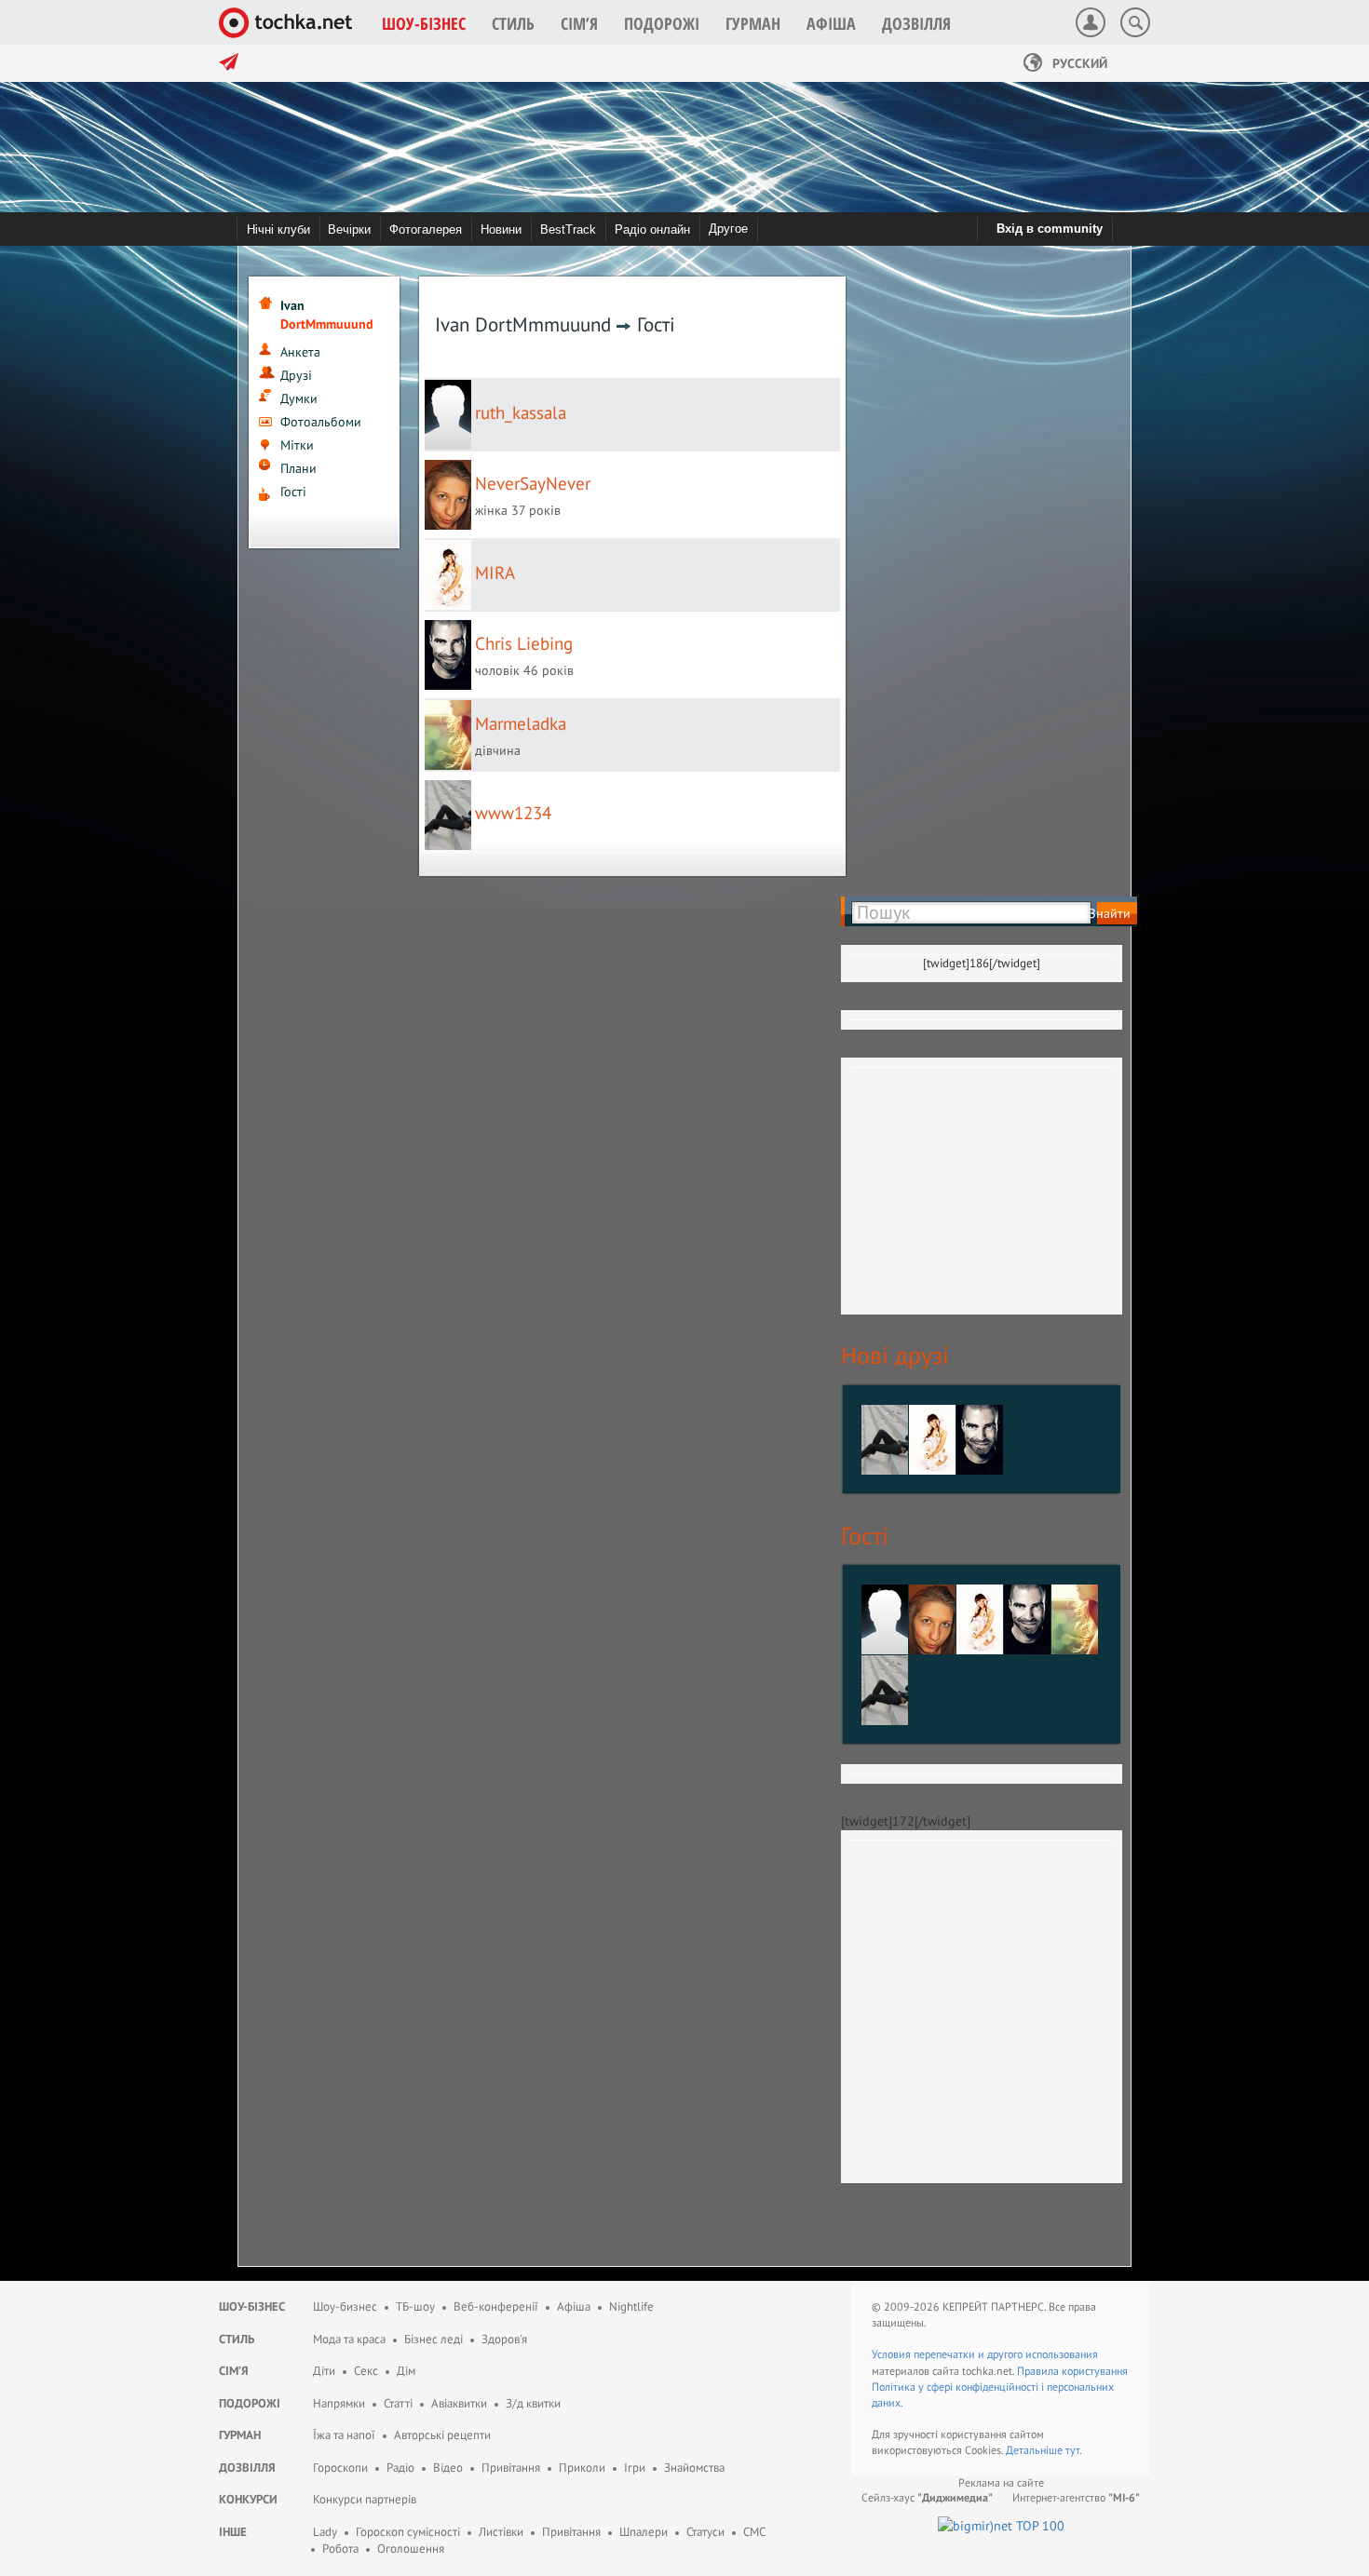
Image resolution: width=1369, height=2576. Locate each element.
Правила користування (1072, 2371)
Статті (398, 2403)
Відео (448, 2468)
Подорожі (250, 2403)
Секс (366, 2371)
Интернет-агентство (1076, 2497)
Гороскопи (340, 2468)
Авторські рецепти (442, 2435)
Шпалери (644, 2532)
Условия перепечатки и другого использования (985, 2354)
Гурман (240, 2435)
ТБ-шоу (415, 2306)
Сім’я (234, 2371)
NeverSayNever (533, 483)
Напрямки (339, 2403)
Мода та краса (349, 2339)
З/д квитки (533, 2403)
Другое (728, 229)
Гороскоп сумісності (408, 2532)
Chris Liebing (524, 643)
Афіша (574, 2306)
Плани (298, 468)
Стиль (237, 2339)
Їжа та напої (344, 2435)
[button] (424, 23)
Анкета (300, 352)
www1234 (513, 813)
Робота (340, 2549)
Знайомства (694, 2468)
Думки (299, 398)
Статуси (705, 2532)
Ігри (635, 2468)
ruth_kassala (521, 412)
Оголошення (411, 2549)
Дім (406, 2371)
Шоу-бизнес (345, 2306)
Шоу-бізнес (252, 2306)
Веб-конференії (496, 2306)
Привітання (511, 2468)
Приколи (582, 2468)
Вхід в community (1050, 229)
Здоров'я (504, 2339)
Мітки (297, 445)
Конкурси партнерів (365, 2499)
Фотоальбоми (321, 422)
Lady (325, 2532)
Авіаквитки (459, 2403)
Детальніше (1036, 2450)
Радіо (400, 2468)
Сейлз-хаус (927, 2497)
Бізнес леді (434, 2339)
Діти (324, 2371)
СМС (754, 2532)
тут (1072, 2450)
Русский (1078, 63)
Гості (293, 492)
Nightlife (631, 2306)
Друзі (296, 375)
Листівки (501, 2532)
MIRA (495, 573)
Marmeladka (521, 723)
